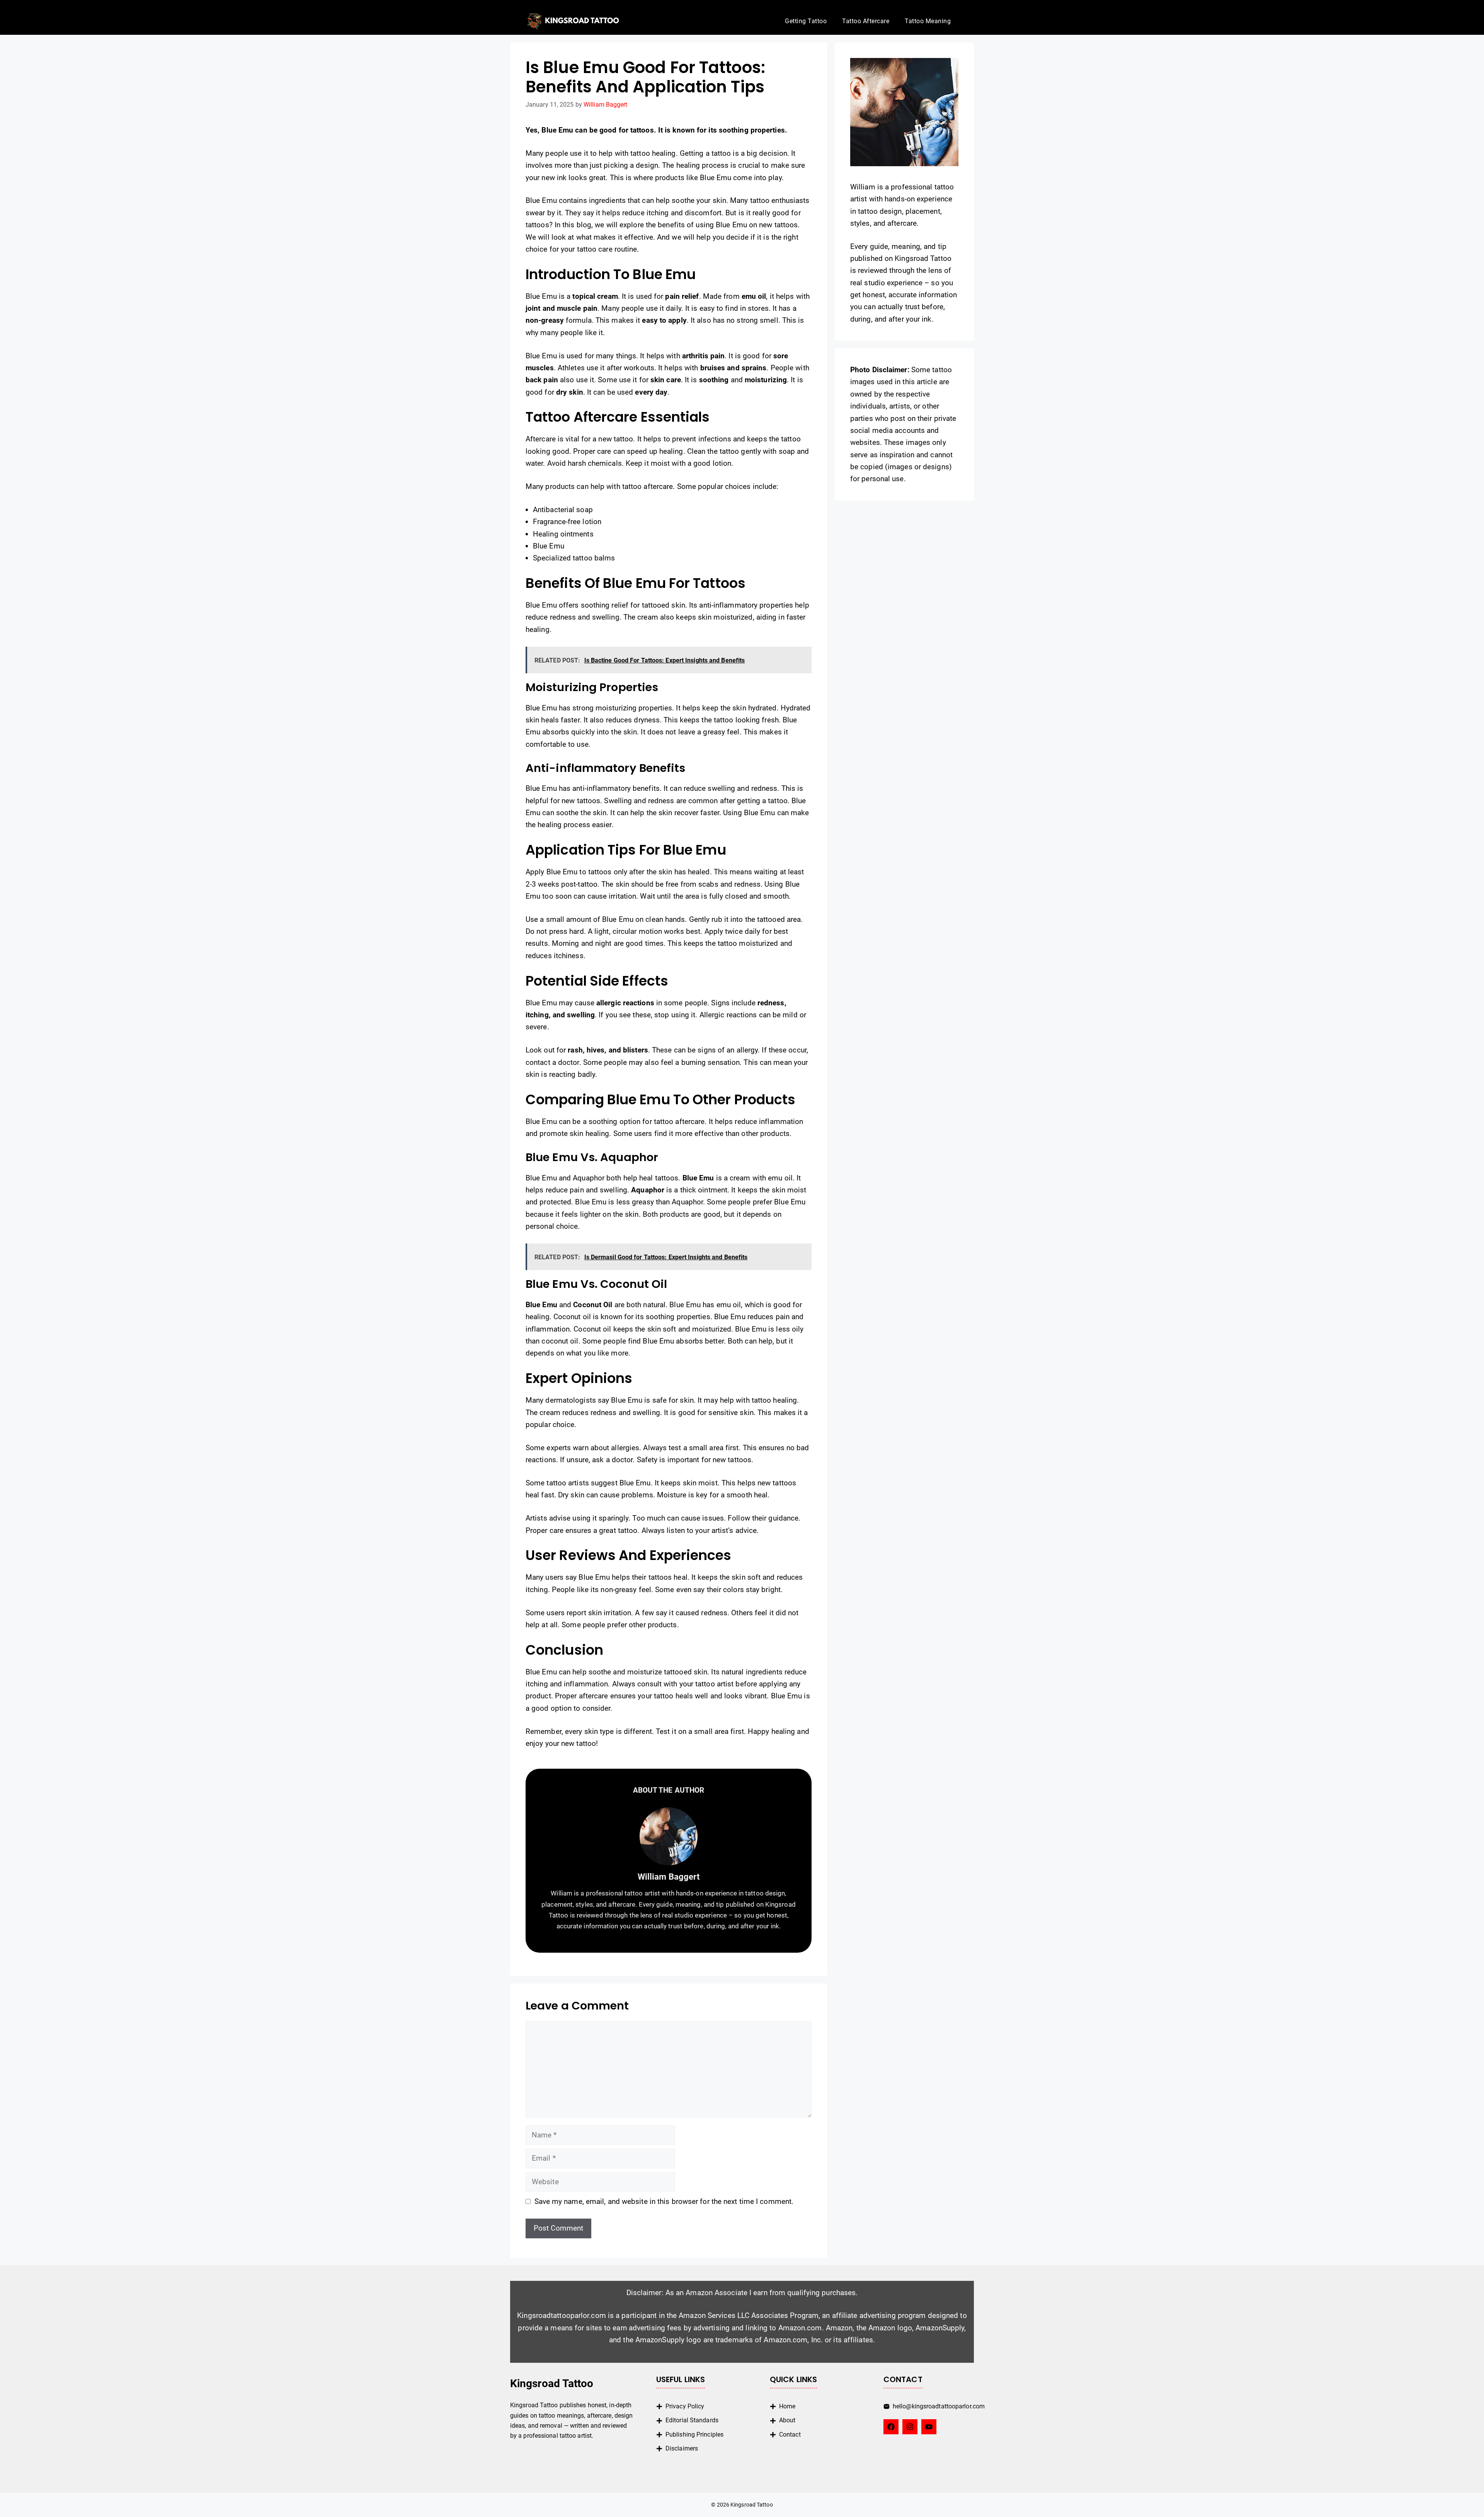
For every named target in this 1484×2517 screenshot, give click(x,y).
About (787, 2420)
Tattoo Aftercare (866, 21)
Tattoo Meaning (928, 21)
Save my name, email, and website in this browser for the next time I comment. (664, 2201)
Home (787, 2406)
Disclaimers (682, 2448)
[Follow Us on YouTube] (929, 2427)
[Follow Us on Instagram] (910, 2427)
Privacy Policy (685, 2406)
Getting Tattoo (806, 21)
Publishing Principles (694, 2434)
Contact (790, 2434)
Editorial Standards (692, 2420)
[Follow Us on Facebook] (891, 2427)
